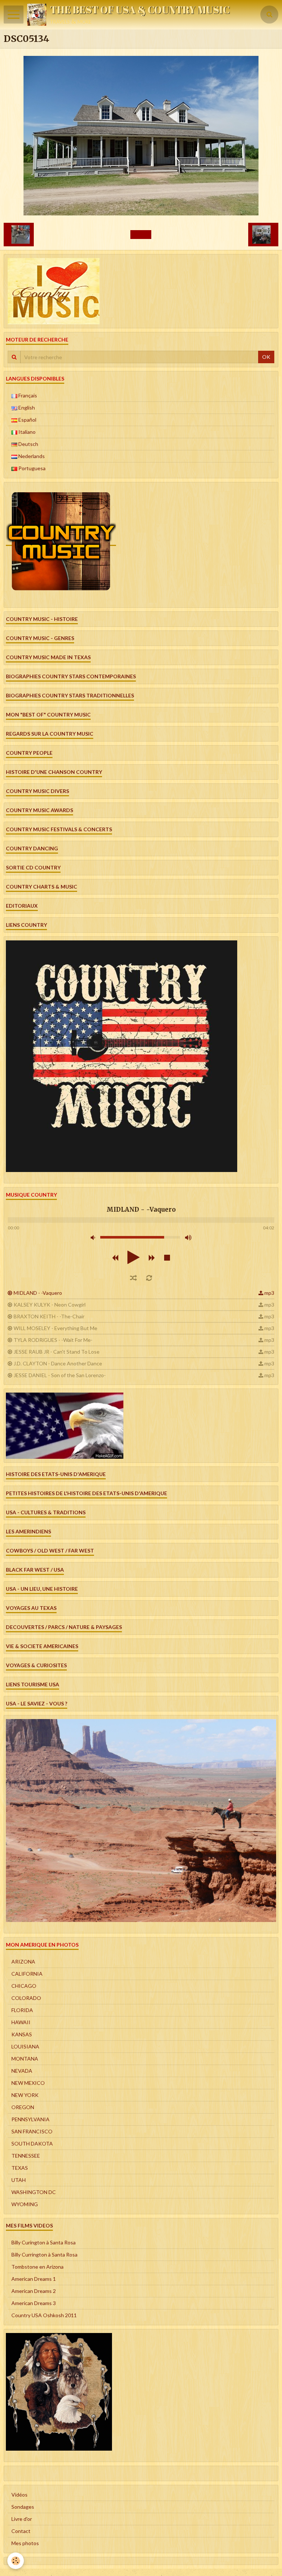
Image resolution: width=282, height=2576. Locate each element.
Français (27, 395)
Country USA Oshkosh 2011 (44, 2315)
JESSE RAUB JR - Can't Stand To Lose (57, 1352)
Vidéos (19, 2495)
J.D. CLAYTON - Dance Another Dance (58, 1363)
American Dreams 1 (34, 2279)
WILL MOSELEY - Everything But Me (55, 1328)
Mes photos (25, 2543)
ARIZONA (23, 1962)
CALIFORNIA (27, 1974)
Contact (21, 2531)
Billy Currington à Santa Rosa (44, 2255)
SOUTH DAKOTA (32, 2143)
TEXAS (20, 2168)
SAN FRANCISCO (32, 2131)
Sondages (23, 2507)
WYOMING (25, 2204)
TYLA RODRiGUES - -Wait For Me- (53, 1340)
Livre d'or (22, 2519)
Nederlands (31, 456)
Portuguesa (31, 468)
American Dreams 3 (34, 2303)
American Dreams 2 (34, 2291)
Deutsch (28, 444)
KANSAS (22, 2034)
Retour (141, 234)
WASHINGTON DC (34, 2192)
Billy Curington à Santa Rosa (44, 2242)
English (26, 408)
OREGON (23, 2107)
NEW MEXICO (28, 2083)
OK (266, 357)
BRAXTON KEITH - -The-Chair (49, 1316)
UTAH (19, 2180)
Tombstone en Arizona (37, 2267)
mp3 (269, 1293)
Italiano (26, 432)
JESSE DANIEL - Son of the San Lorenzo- (60, 1375)
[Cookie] (16, 2561)
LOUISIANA (25, 2046)
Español (27, 420)
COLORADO (26, 1998)
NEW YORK (25, 2095)
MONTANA (25, 2059)
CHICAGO (24, 1986)
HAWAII (21, 2022)
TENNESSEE (26, 2156)
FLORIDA (22, 2010)
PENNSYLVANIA (30, 2119)
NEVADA (22, 2071)
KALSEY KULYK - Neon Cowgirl (50, 1305)
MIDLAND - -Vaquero (38, 1293)
